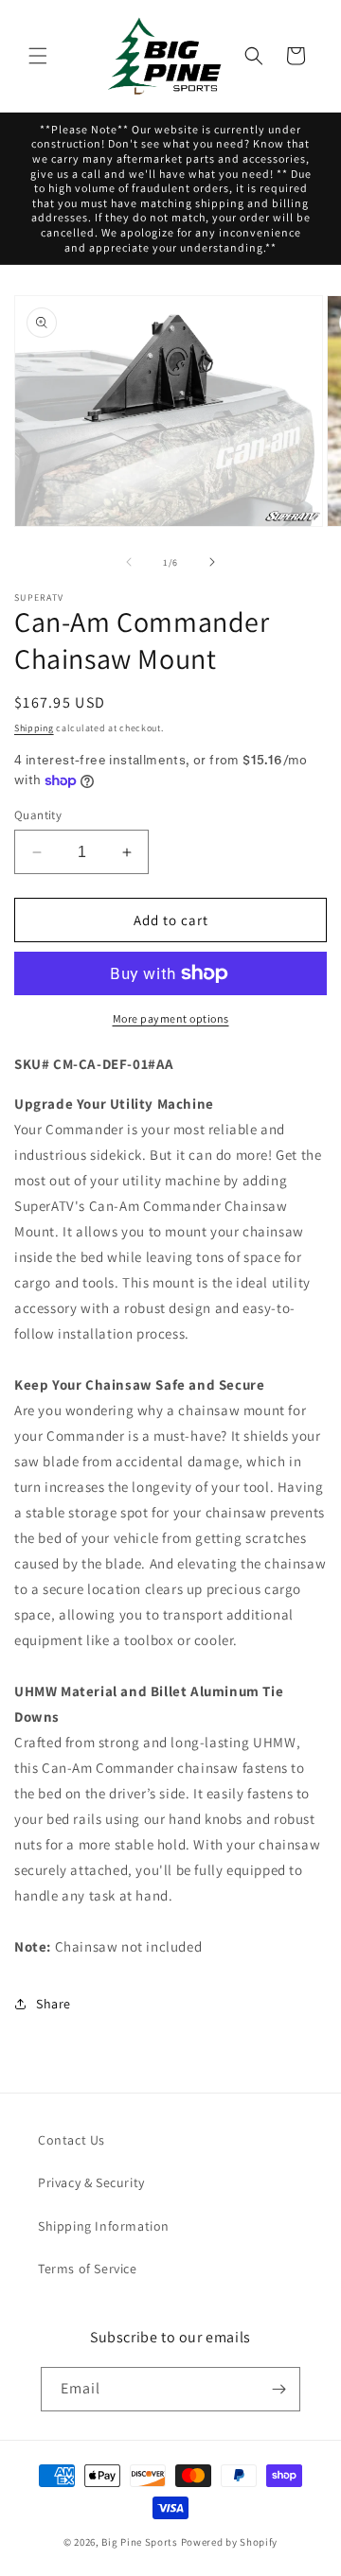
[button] (38, 56)
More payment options (171, 1018)
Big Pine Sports (141, 2542)
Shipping (34, 728)
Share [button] (54, 2004)
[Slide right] (212, 562)
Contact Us (72, 2140)
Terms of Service (88, 2269)
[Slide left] (129, 562)
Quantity (38, 815)
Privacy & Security (91, 2182)
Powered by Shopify (230, 2542)
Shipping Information (104, 2226)
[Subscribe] (278, 2389)
